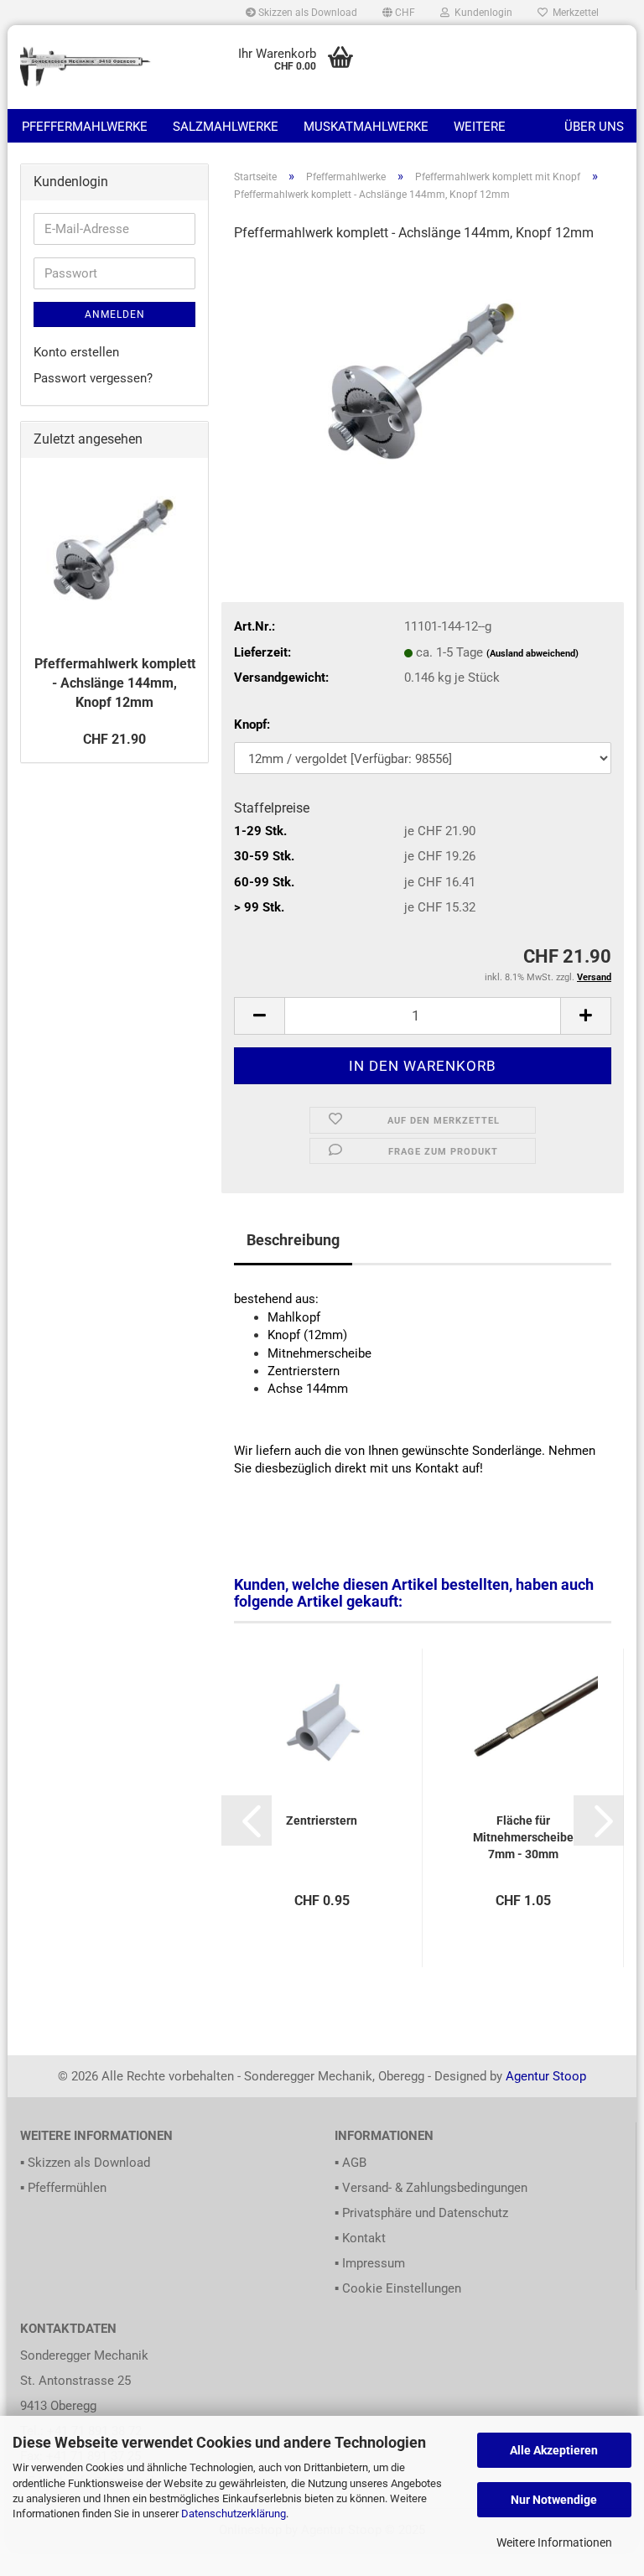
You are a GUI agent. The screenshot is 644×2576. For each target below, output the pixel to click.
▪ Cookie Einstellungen (398, 2288)
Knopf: (252, 724)
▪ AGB (351, 2163)
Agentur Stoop (546, 2076)
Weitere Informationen (554, 2542)
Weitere (480, 127)
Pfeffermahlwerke (85, 127)
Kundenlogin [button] (481, 13)
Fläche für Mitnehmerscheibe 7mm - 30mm (523, 1837)
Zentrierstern (322, 1820)
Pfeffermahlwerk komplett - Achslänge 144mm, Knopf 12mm (115, 683)
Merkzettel (573, 13)
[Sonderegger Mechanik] (86, 67)
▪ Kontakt (360, 2238)
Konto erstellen (76, 352)
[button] (399, 13)
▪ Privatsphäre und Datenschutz (421, 2213)
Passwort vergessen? (93, 378)
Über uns (594, 127)
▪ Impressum (370, 2263)
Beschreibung (293, 1240)
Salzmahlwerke (226, 127)
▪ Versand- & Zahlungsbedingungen (431, 2188)
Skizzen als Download (306, 13)
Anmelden (115, 314)
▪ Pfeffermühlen (63, 2188)
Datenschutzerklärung (234, 2514)
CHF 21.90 (114, 739)
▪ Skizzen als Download (85, 2163)
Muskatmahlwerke (366, 127)
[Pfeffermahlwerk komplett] (423, 383)
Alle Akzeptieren (554, 2450)
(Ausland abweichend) (532, 654)
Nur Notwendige (554, 2500)
